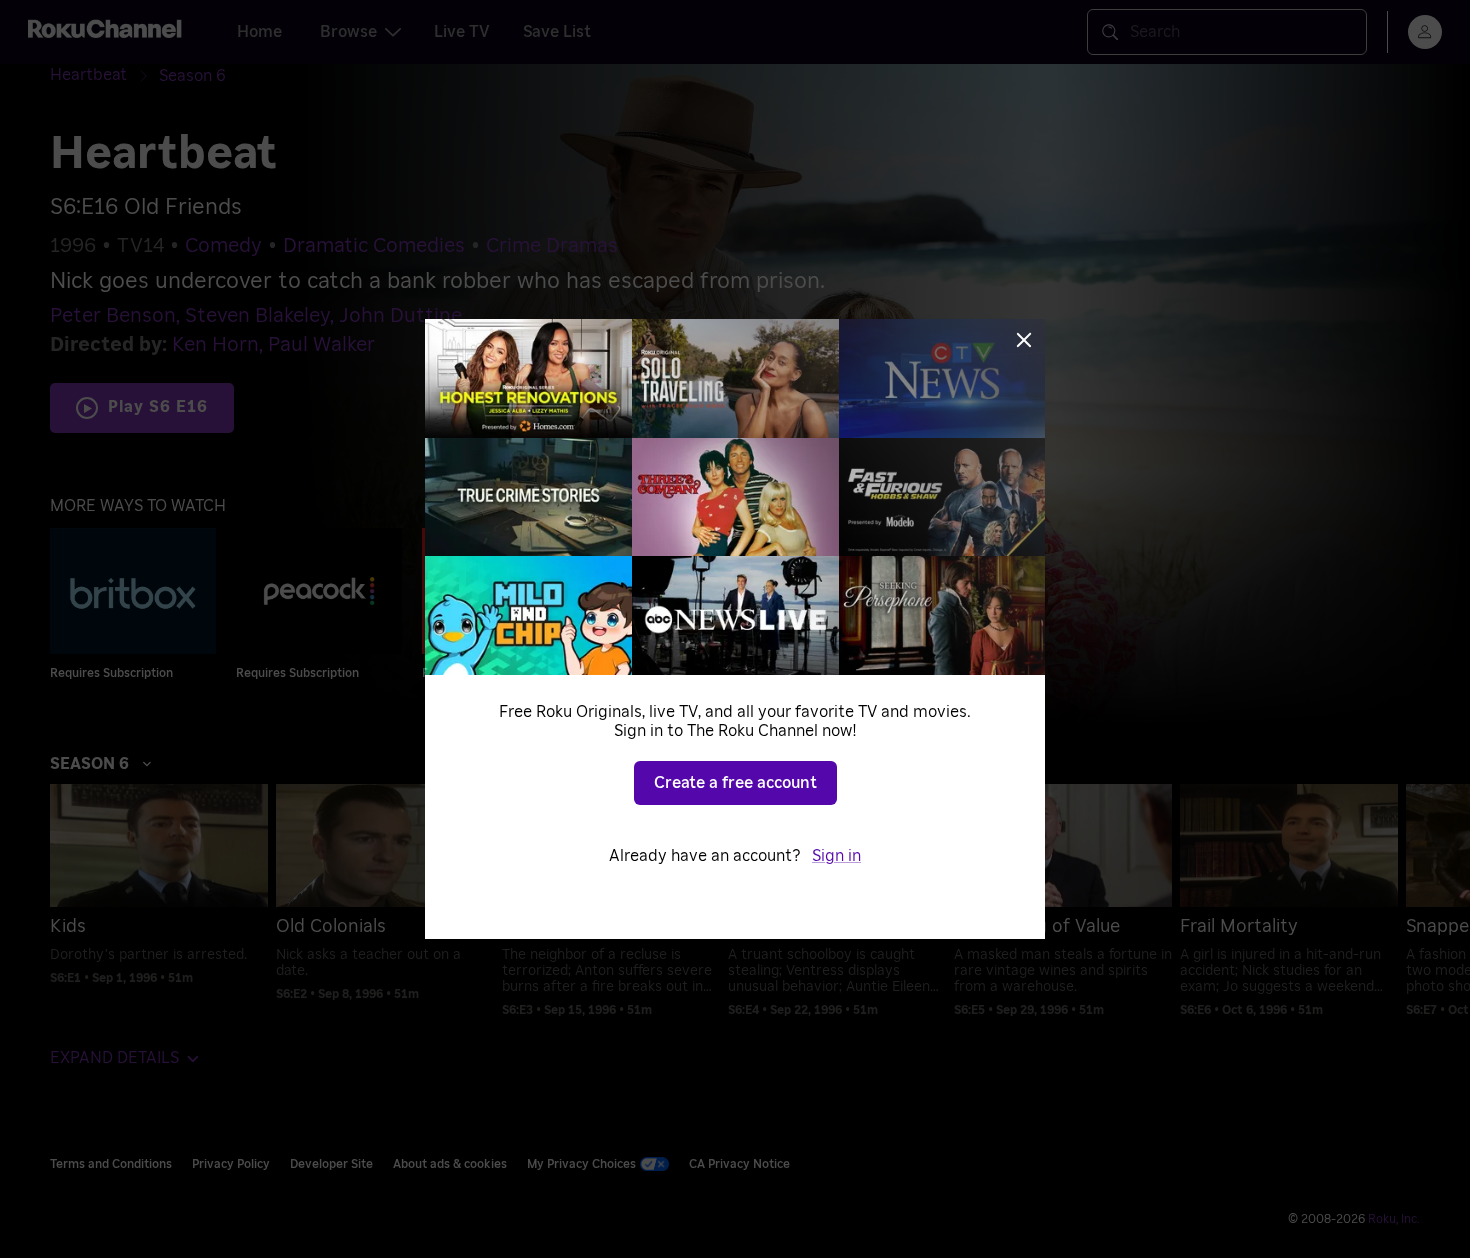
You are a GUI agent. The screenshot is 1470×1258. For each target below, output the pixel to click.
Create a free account (735, 783)
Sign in (836, 856)
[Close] (1024, 340)
